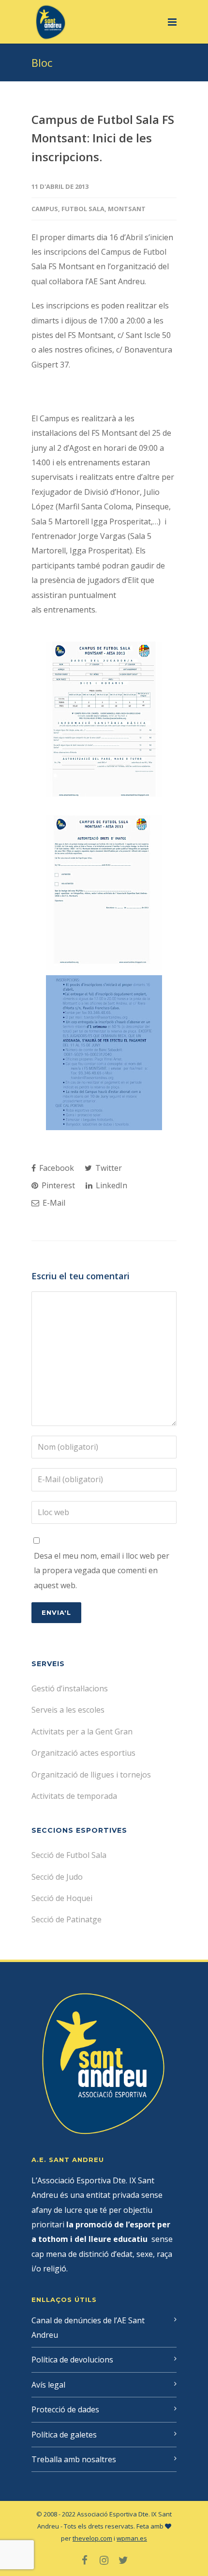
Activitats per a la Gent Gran (82, 1732)
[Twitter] (123, 2560)
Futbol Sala (83, 209)
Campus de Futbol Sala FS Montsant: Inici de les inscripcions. (103, 138)
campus (45, 209)
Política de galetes (64, 2435)
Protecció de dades (65, 2409)
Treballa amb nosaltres (74, 2459)
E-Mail (53, 1203)
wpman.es (132, 2538)
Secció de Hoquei (62, 1898)
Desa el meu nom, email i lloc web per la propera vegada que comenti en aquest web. (102, 1571)
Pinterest (57, 1185)
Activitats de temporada (74, 1796)
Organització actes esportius (83, 1753)
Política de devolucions (72, 2360)
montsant (127, 209)
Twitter (108, 1168)
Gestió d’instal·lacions (70, 1688)
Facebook (56, 1168)
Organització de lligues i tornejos (91, 1775)
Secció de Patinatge (67, 1919)
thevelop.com (92, 2538)
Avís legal (48, 2385)
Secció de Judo (57, 1877)
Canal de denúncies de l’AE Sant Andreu (88, 2328)
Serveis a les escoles (68, 1710)
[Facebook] (85, 2560)
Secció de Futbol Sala (69, 1855)
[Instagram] (104, 2560)
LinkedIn (111, 1185)
